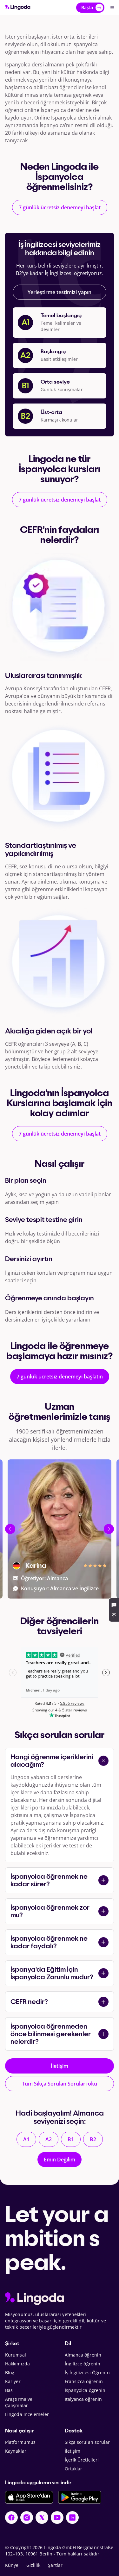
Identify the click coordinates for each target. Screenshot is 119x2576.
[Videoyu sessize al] (101, 1592)
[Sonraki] (109, 1529)
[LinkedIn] (72, 2517)
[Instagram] (27, 2517)
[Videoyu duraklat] (30, 1592)
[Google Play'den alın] (80, 2497)
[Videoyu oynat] (18, 1592)
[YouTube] (57, 2517)
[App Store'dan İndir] (29, 2497)
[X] (42, 2517)
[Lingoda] (18, 7)
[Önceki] (10, 1529)
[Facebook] (11, 2517)
